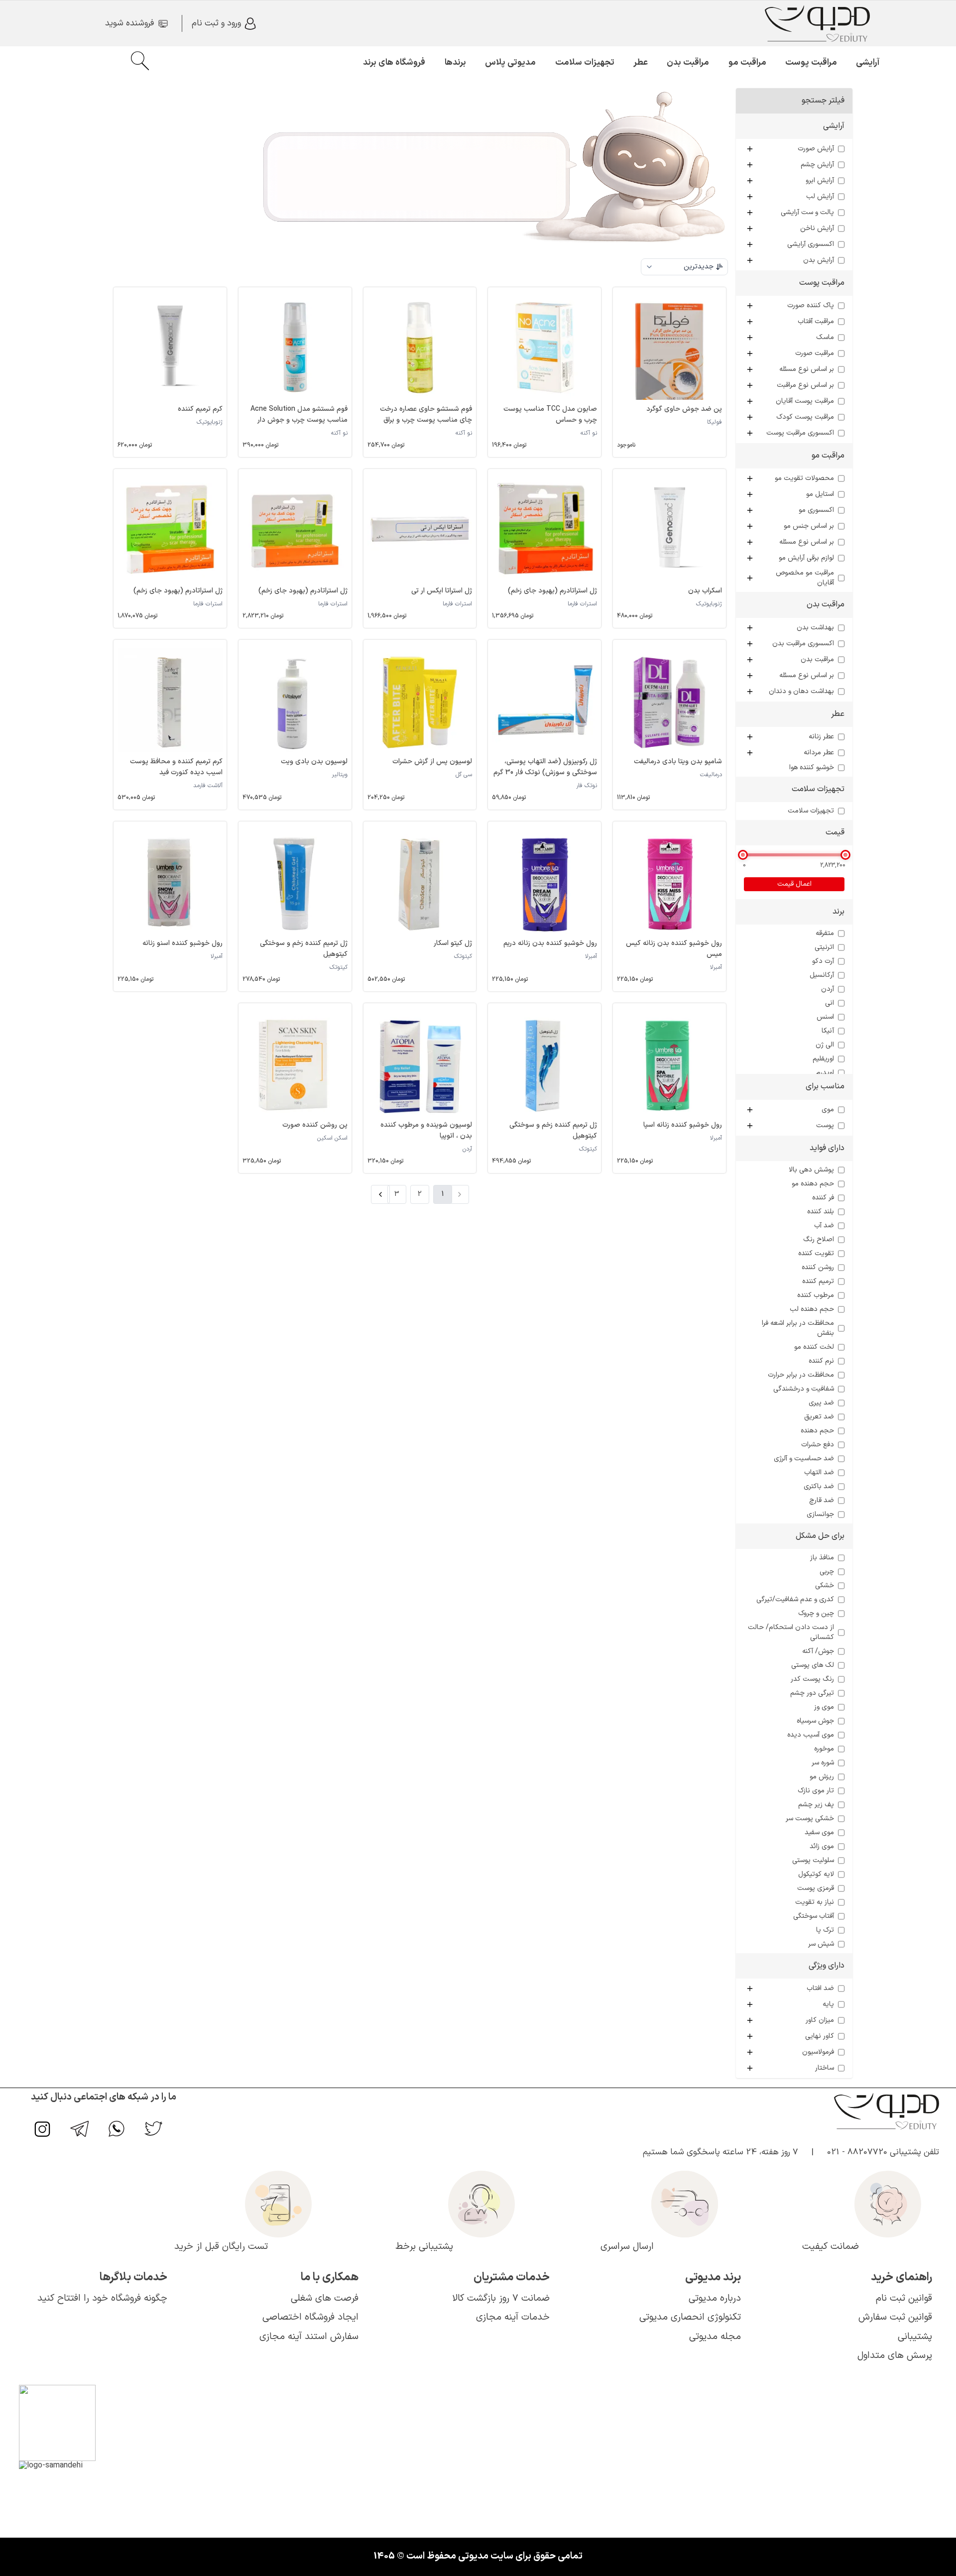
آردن (828, 989)
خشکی (825, 1586)
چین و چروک (816, 1614)
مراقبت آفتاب (816, 322)
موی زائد (822, 1847)
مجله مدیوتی (715, 2337)
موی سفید (819, 1833)
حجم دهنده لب (812, 1309)
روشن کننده (818, 1268)
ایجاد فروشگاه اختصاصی (310, 2317)
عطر (641, 63)
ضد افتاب (820, 1989)
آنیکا (828, 1031)
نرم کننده (821, 1361)
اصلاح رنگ (819, 1240)
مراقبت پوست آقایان (805, 401)
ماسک (825, 338)
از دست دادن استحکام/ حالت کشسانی (791, 1633)
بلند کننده (821, 1212)
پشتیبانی (915, 2337)
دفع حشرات (818, 1445)
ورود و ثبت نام (216, 23)
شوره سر (823, 1763)
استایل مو (820, 494)
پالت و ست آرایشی (807, 213)
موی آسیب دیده (811, 1735)
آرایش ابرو (820, 181)
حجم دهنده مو (813, 1184)
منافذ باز (822, 1558)
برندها (455, 63)
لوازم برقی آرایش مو (806, 558)
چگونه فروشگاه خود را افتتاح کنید (102, 2298)
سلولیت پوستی (813, 1861)
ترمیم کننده (818, 1282)
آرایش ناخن (817, 229)
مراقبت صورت (815, 353)
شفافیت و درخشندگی (804, 1389)
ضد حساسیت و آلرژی (804, 1459)
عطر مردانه (819, 753)
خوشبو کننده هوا (812, 768)
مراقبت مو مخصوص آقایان (805, 578)
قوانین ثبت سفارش (895, 2317)
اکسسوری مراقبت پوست (800, 433)
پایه (828, 2004)
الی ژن (825, 1045)
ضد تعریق (819, 1417)
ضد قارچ (822, 1501)
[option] (684, 288)
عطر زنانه (821, 737)
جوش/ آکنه (818, 1651)
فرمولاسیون (818, 2052)
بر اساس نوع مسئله (807, 369)
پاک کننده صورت (811, 306)
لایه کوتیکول (816, 1874)
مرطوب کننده (816, 1295)
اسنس (825, 1017)
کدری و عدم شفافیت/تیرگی (795, 1600)
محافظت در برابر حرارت (801, 1375)
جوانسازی (820, 1515)
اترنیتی (824, 947)
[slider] (743, 855)
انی (830, 1003)
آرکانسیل (822, 975)
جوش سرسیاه (815, 1721)
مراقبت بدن (688, 63)
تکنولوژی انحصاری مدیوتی (690, 2317)
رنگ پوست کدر (812, 1679)
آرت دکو (823, 961)
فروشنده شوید (129, 23)
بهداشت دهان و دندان (801, 692)
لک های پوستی (813, 1665)
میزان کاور (820, 2020)
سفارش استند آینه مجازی (309, 2337)
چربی (827, 1572)
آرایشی (868, 63)
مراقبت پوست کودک (805, 417)
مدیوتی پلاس (510, 63)
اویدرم (825, 1073)
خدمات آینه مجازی (513, 2317)
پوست (825, 1126)
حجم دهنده (817, 1431)
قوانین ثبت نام (904, 2298)
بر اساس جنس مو (809, 526)
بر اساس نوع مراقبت (805, 385)
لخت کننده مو (814, 1347)
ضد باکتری (819, 1487)
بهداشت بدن (815, 628)
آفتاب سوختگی (814, 1916)
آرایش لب (820, 197)
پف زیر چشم (816, 1805)
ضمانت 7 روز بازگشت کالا (501, 2298)
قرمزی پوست (816, 1888)
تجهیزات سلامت (585, 63)
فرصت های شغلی (325, 2298)
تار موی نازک (816, 1791)
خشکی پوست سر (810, 1819)
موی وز (824, 1707)
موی (828, 1110)
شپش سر (821, 1944)
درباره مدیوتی (715, 2298)
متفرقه (825, 934)
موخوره (824, 1749)
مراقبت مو (747, 63)
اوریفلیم (823, 1059)
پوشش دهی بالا (811, 1170)
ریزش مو (822, 1777)
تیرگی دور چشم (812, 1693)
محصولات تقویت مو (804, 478)
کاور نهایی (820, 2036)
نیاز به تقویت (815, 1902)
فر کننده (823, 1198)
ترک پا (825, 1930)
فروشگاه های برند (394, 63)
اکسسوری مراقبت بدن (803, 644)
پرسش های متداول (895, 2356)
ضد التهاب (819, 1473)
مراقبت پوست (811, 63)
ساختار (825, 2068)
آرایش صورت (816, 149)
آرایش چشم (817, 165)
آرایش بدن (819, 260)
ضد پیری (821, 1403)
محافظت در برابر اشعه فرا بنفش (798, 1328)
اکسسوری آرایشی (811, 244)
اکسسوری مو (816, 510)
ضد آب (824, 1226)
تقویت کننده (816, 1254)
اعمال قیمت (794, 884)
